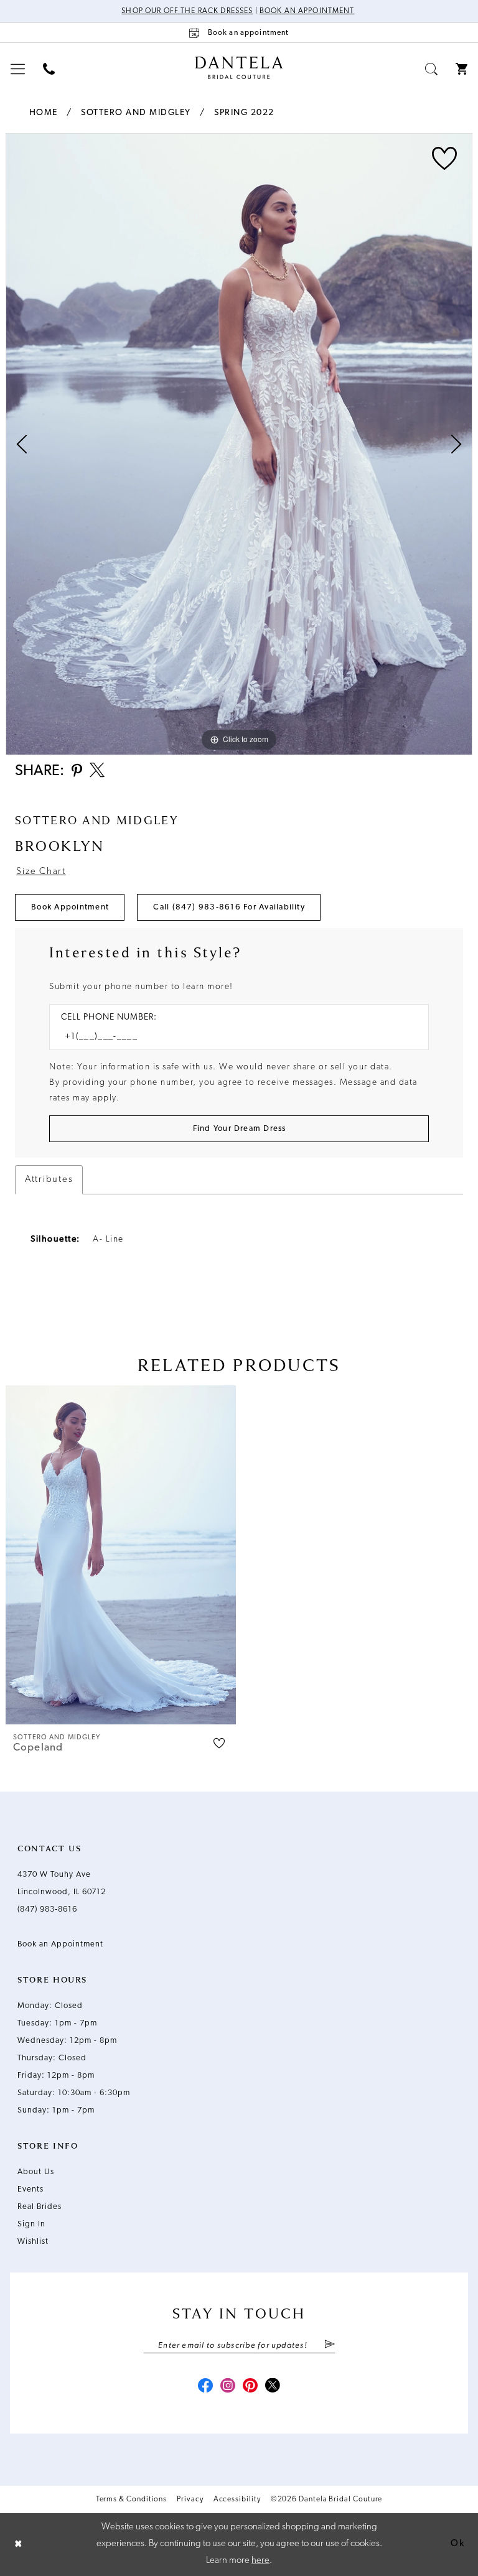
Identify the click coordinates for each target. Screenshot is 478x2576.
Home (44, 113)
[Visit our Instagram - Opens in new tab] (228, 2387)
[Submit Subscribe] (329, 2345)
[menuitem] (18, 69)
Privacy (190, 2499)
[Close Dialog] (19, 2545)
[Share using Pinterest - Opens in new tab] (77, 772)
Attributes (49, 1180)
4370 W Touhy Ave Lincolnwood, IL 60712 (62, 1883)
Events (30, 2189)
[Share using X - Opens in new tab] (97, 771)
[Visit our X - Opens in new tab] (273, 2387)
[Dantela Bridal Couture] (239, 68)
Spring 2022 (244, 113)
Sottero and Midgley (136, 113)
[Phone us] (49, 69)
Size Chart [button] (41, 872)
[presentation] (121, 1555)
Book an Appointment (307, 11)
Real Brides (40, 2207)
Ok (457, 2544)
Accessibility (237, 2499)
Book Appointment (70, 907)
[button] (18, 69)
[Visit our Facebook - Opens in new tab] (205, 2387)
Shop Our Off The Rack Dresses (187, 11)
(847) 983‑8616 (47, 1909)
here (260, 2561)
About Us (36, 2172)
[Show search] (432, 69)
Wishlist (33, 2242)
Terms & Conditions (132, 2499)
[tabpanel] (239, 444)
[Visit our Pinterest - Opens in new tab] (250, 2387)
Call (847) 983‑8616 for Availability (229, 907)
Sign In (31, 2224)
